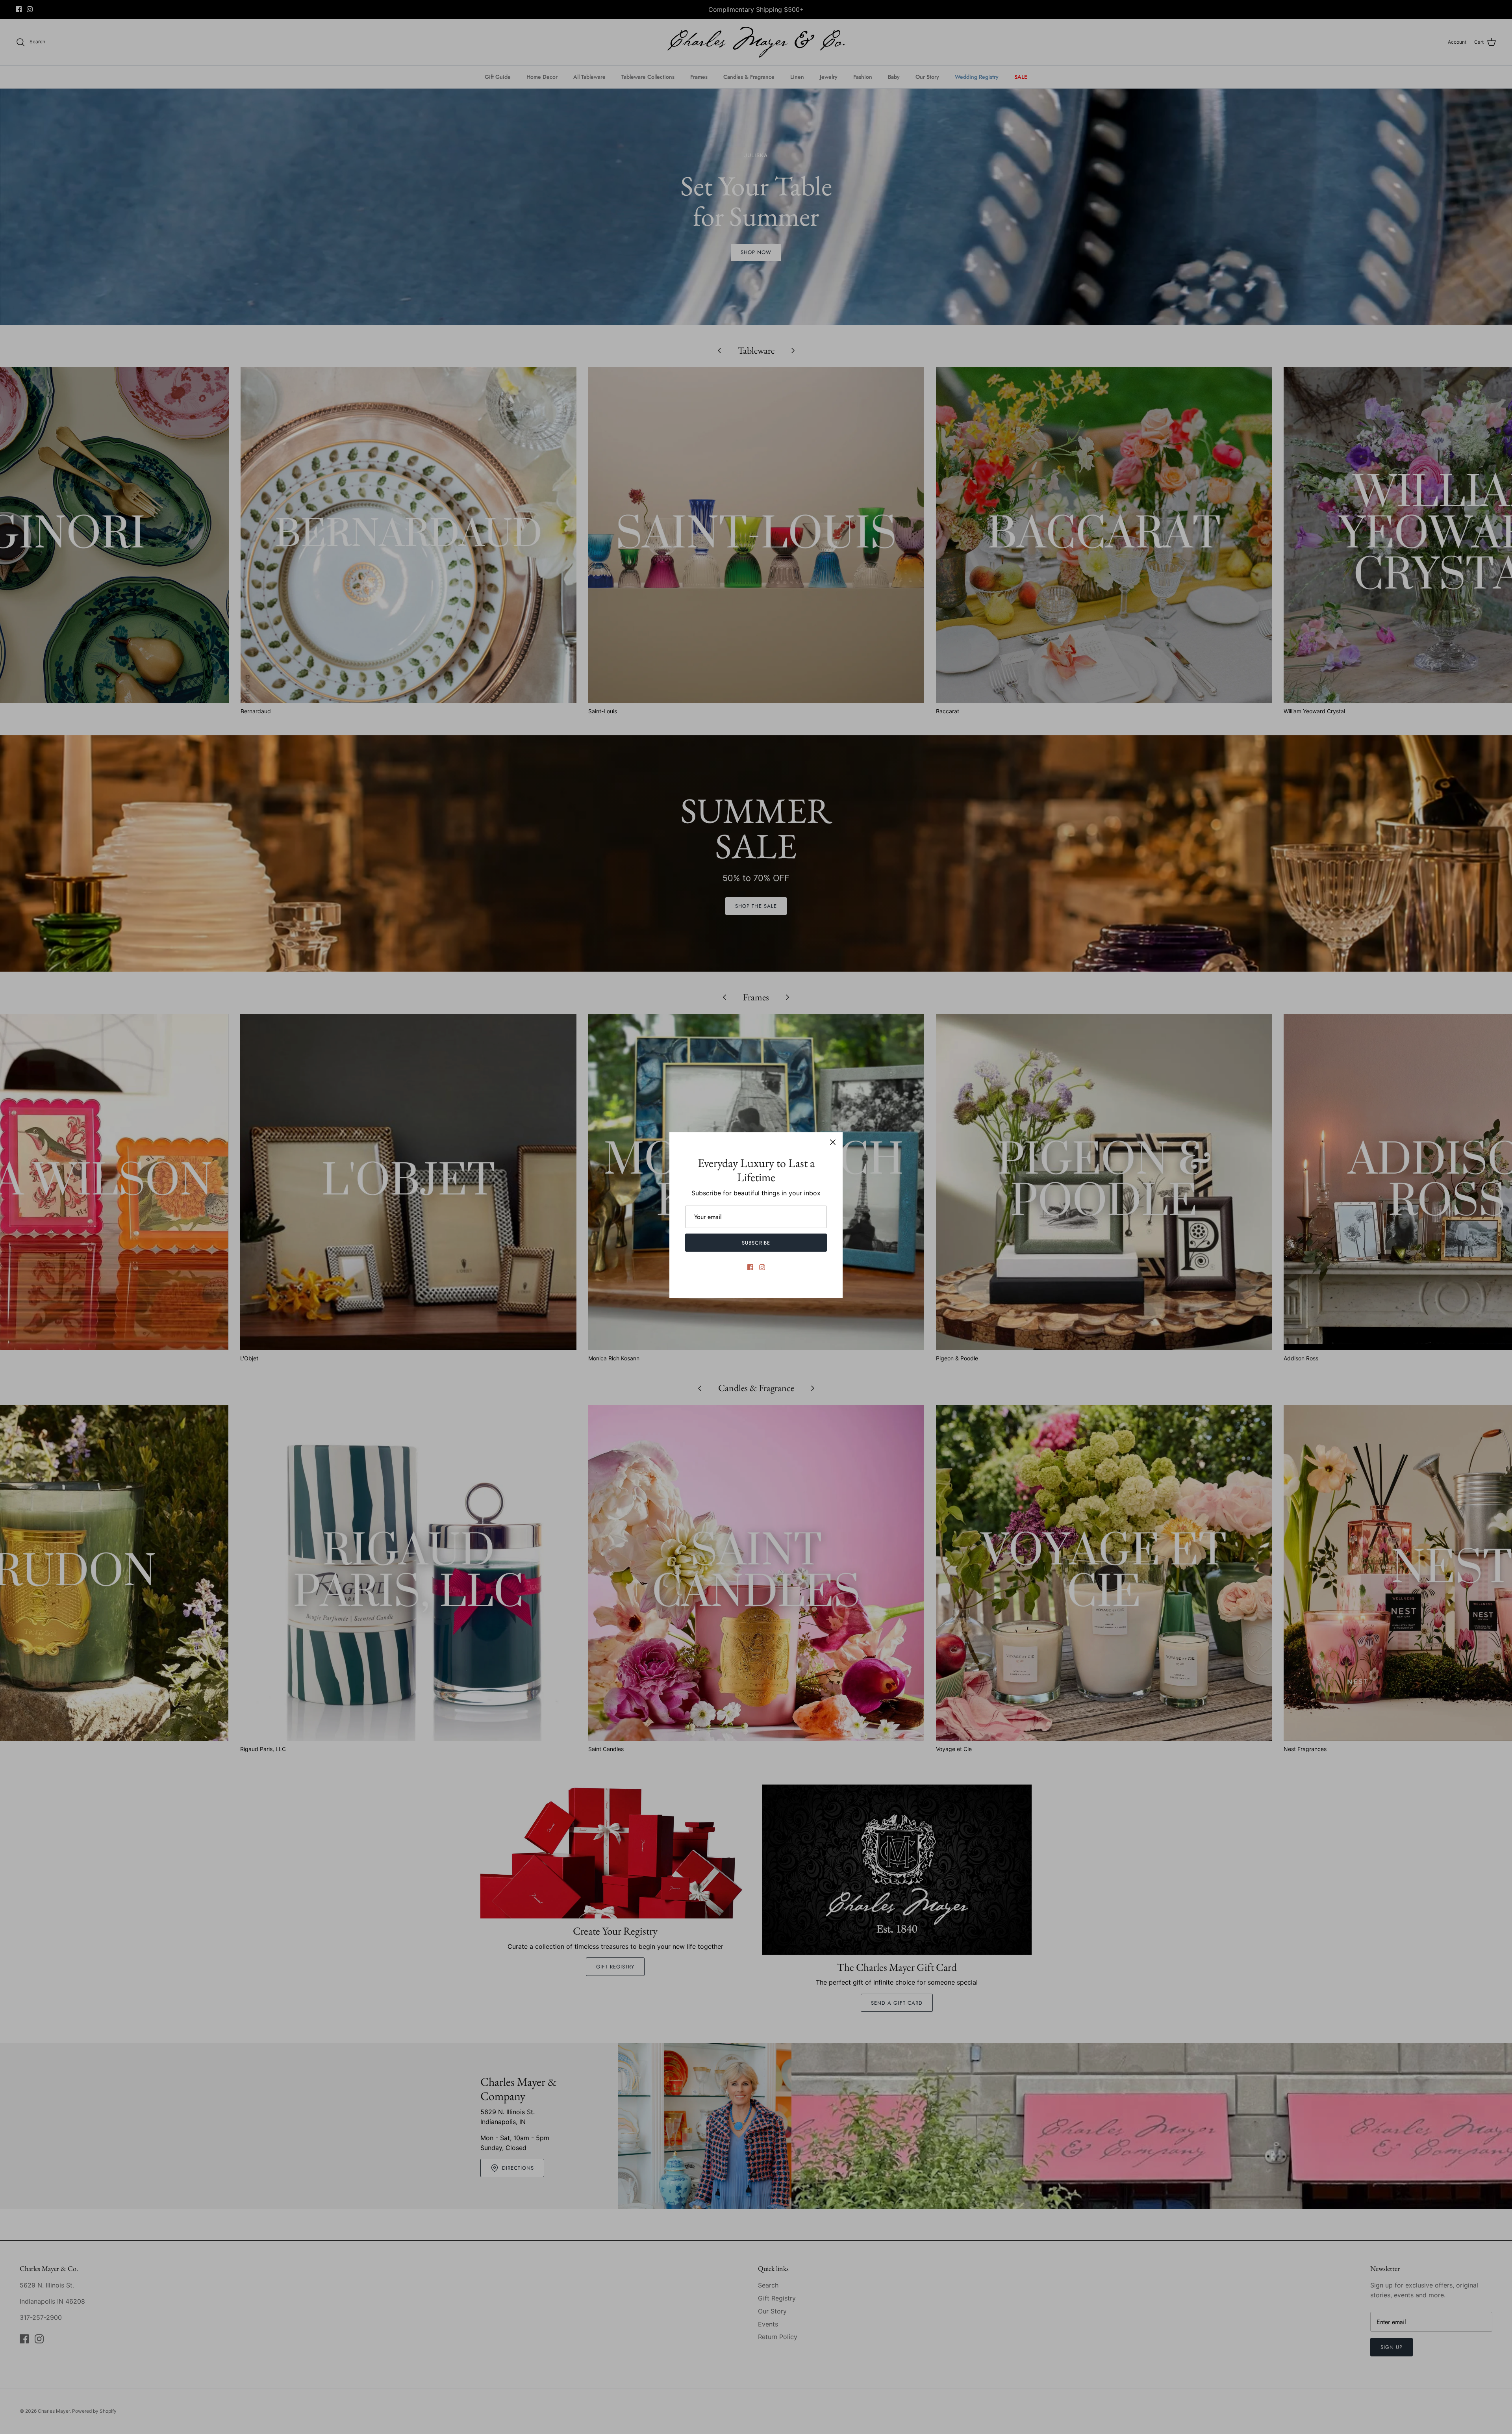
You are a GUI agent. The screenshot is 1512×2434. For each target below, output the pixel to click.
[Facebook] (750, 1267)
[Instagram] (762, 1267)
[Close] (833, 1142)
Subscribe (756, 1243)
